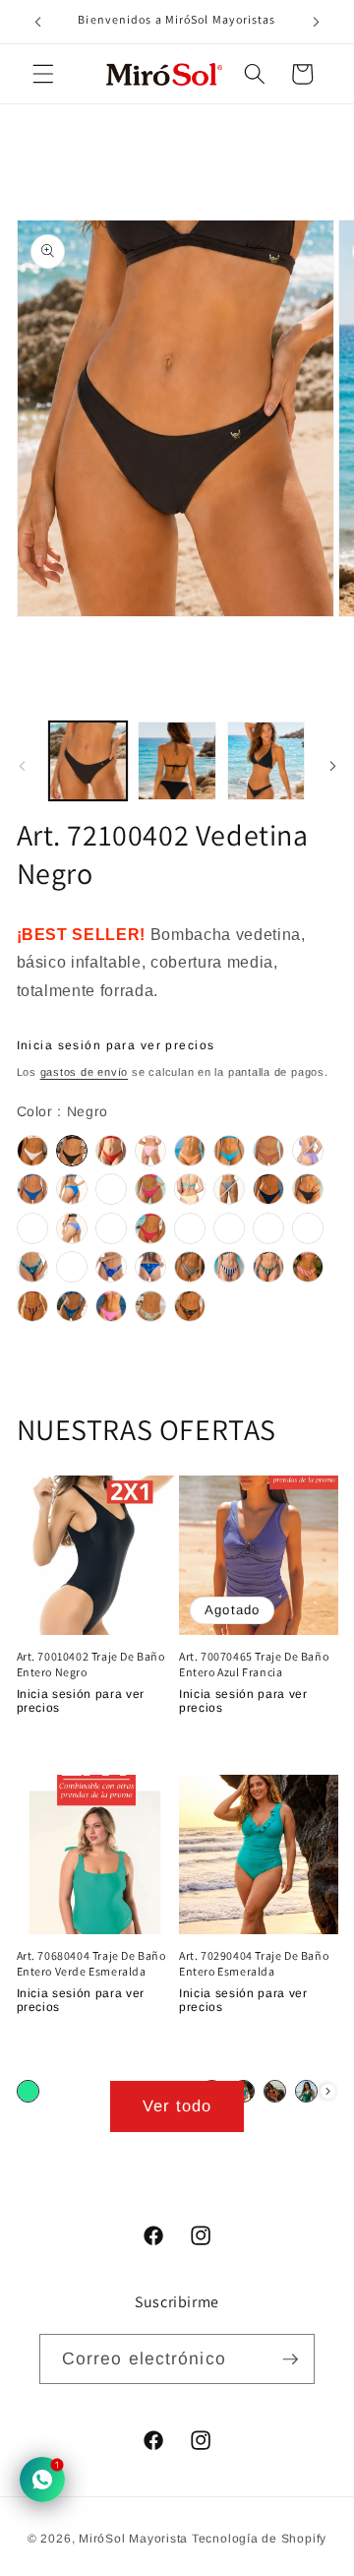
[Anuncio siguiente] (317, 22)
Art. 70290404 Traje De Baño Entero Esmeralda (254, 1963)
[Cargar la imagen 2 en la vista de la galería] (177, 761)
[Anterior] (22, 766)
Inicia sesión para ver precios (116, 1045)
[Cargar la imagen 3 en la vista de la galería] (266, 761)
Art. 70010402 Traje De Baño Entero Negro (91, 1664)
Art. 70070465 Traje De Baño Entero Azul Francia (254, 1664)
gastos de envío (85, 1072)
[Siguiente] (332, 766)
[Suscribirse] (290, 2359)
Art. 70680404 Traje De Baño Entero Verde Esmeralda (91, 1963)
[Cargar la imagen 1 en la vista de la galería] (88, 761)
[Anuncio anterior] (38, 22)
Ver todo (177, 2105)
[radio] (32, 1151)
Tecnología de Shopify (259, 2539)
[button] (43, 74)
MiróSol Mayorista (133, 2539)
